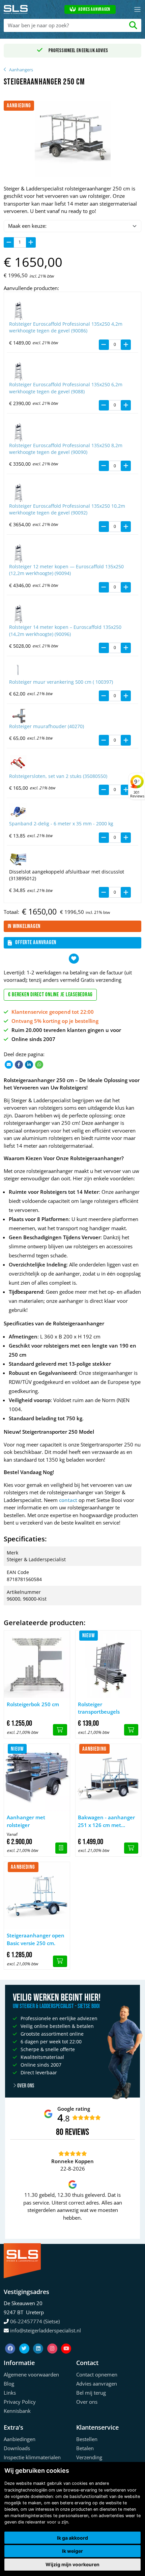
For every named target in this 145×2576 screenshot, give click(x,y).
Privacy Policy (20, 2402)
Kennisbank (17, 2411)
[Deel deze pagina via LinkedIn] (29, 1064)
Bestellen (87, 2439)
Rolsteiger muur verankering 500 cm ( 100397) (61, 682)
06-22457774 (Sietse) (35, 2321)
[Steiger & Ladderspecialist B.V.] (18, 9)
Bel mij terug (91, 2393)
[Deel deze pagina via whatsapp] (39, 1064)
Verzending (89, 2457)
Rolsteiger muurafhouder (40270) (47, 726)
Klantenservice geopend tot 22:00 (53, 1012)
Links (10, 2393)
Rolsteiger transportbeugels (99, 1708)
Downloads (17, 2448)
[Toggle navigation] (137, 10)
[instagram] (53, 2340)
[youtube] (66, 2340)
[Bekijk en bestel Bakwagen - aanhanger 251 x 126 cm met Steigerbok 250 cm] (131, 1848)
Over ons (25, 2086)
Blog (9, 2384)
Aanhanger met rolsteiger (26, 1821)
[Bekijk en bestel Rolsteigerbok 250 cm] (60, 1730)
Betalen (85, 2448)
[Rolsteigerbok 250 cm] (37, 1664)
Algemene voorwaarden (31, 2374)
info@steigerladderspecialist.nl (46, 2330)
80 (60, 2132)
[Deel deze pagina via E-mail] (9, 1064)
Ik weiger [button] (72, 2551)
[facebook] (11, 2340)
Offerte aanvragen (36, 942)
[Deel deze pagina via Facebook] (19, 1064)
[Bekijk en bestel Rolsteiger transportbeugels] (131, 1730)
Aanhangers (21, 70)
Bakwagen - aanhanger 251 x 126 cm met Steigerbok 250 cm (106, 1821)
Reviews (77, 2132)
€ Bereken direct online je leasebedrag (51, 995)
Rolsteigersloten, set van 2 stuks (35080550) (58, 776)
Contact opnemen (97, 2374)
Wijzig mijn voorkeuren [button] (72, 2564)
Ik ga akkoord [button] (72, 2538)
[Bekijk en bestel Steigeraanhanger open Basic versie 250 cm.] (60, 1961)
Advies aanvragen (94, 9)
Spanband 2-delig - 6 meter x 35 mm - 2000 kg (61, 824)
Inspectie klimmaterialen (32, 2457)
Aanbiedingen (20, 2439)
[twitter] (25, 2340)
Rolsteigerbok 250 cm (33, 1704)
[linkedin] (39, 2340)
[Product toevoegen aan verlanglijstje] (74, 959)
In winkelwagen (24, 926)
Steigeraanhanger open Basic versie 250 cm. (36, 1939)
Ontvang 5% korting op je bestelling (55, 1021)
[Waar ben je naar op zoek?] (133, 25)
